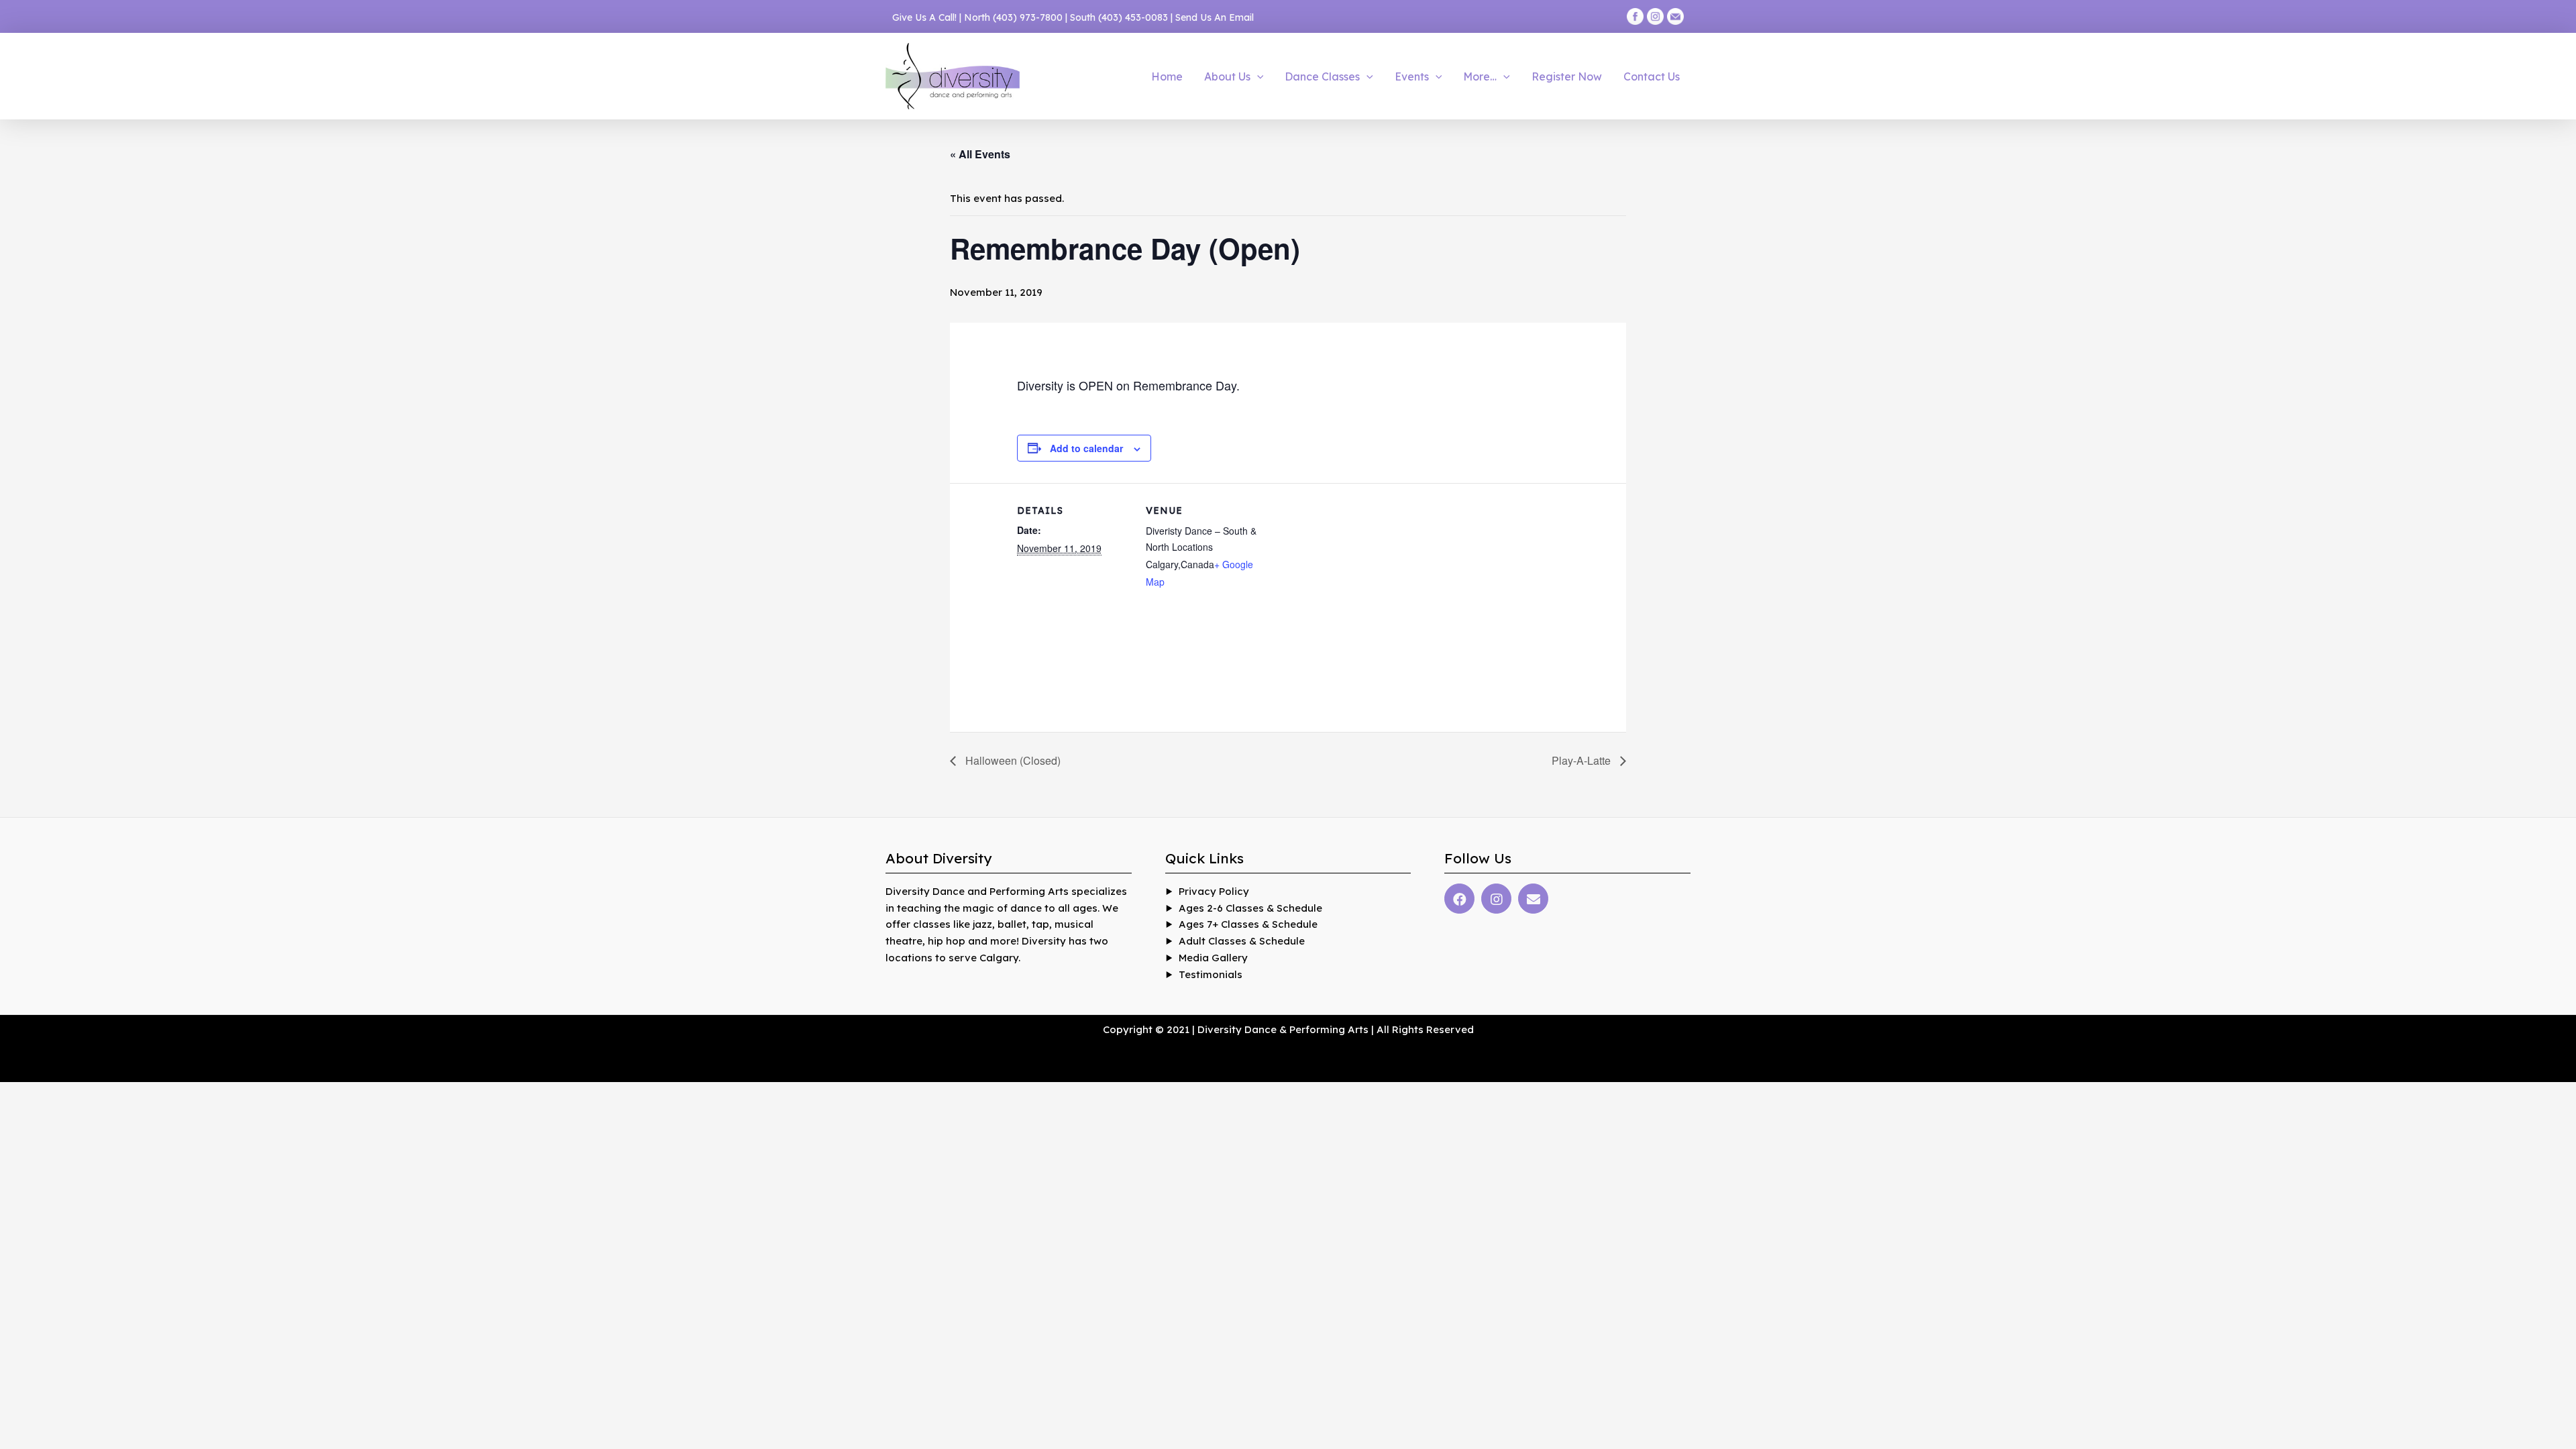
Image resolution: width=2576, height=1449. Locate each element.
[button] (1257, 76)
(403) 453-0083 (1133, 17)
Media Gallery (1213, 958)
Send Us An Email (1215, 17)
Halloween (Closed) (1012, 760)
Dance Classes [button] (1322, 76)
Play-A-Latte (1582, 760)
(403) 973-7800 (1028, 17)
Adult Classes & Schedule (1242, 941)
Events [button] (1412, 76)
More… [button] (1480, 76)
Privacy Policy (1214, 891)
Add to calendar (1086, 448)
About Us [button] (1227, 76)
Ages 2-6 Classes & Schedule (1250, 908)
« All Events (980, 154)
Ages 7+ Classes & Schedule (1248, 924)
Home (1167, 76)
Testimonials (1211, 974)
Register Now (1567, 76)
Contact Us (1652, 76)
